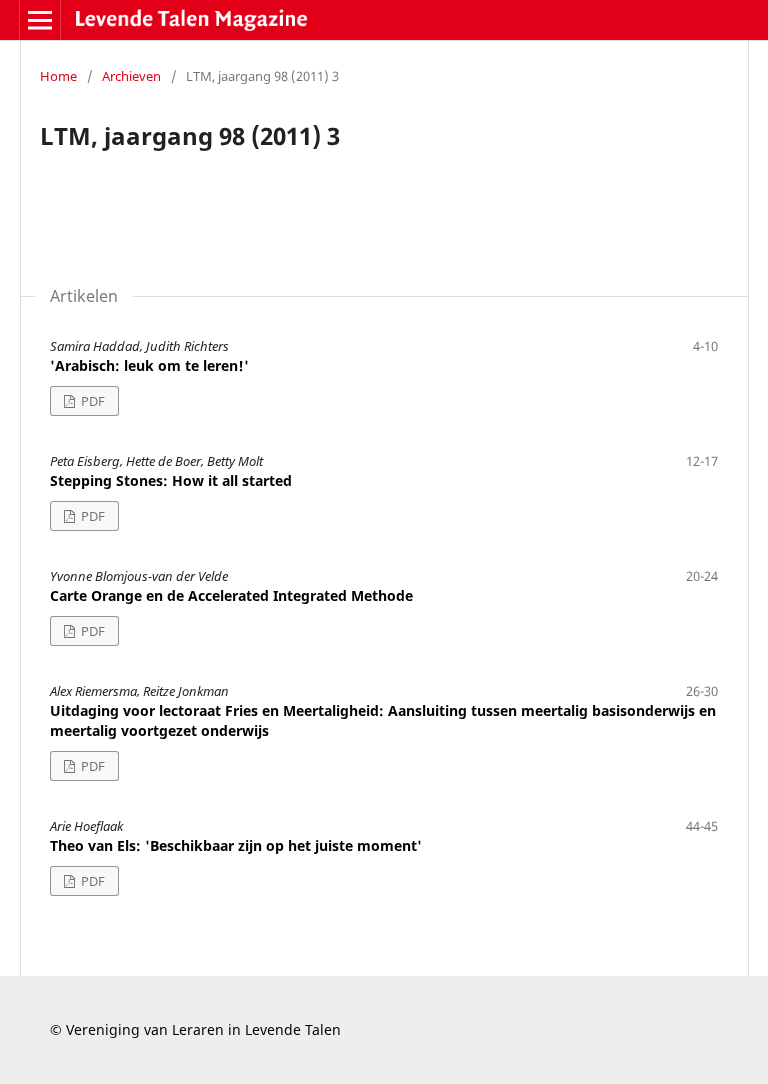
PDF (91, 401)
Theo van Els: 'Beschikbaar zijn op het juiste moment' (236, 845)
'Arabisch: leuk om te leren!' (149, 365)
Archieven (131, 76)
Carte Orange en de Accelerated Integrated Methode (231, 595)
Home (58, 76)
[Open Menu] (40, 20)
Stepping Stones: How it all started (171, 480)
